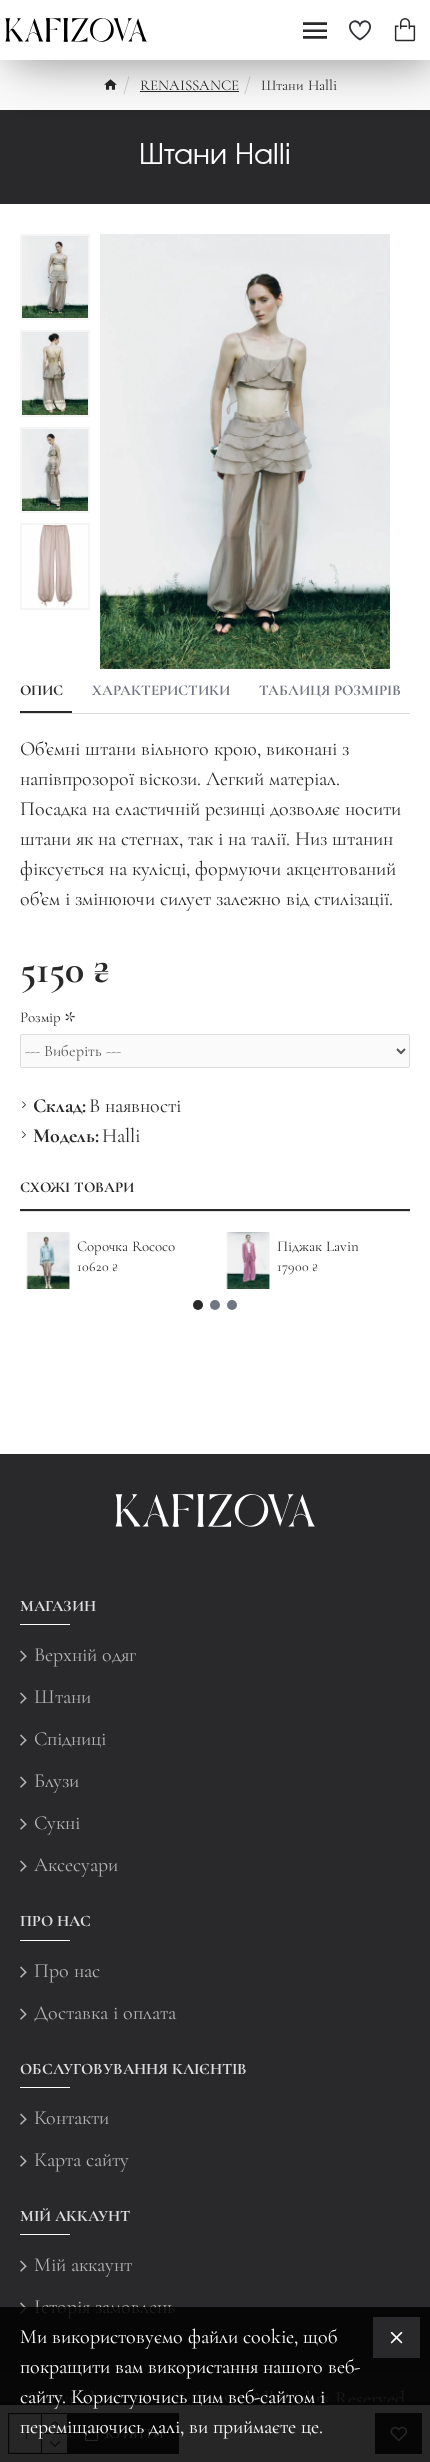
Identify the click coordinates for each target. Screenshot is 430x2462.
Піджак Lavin (318, 1246)
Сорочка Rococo (126, 1246)
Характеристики (161, 690)
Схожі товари (77, 1187)
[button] (198, 1305)
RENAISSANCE (189, 85)
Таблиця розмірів (330, 690)
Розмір (40, 1017)
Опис (41, 690)
